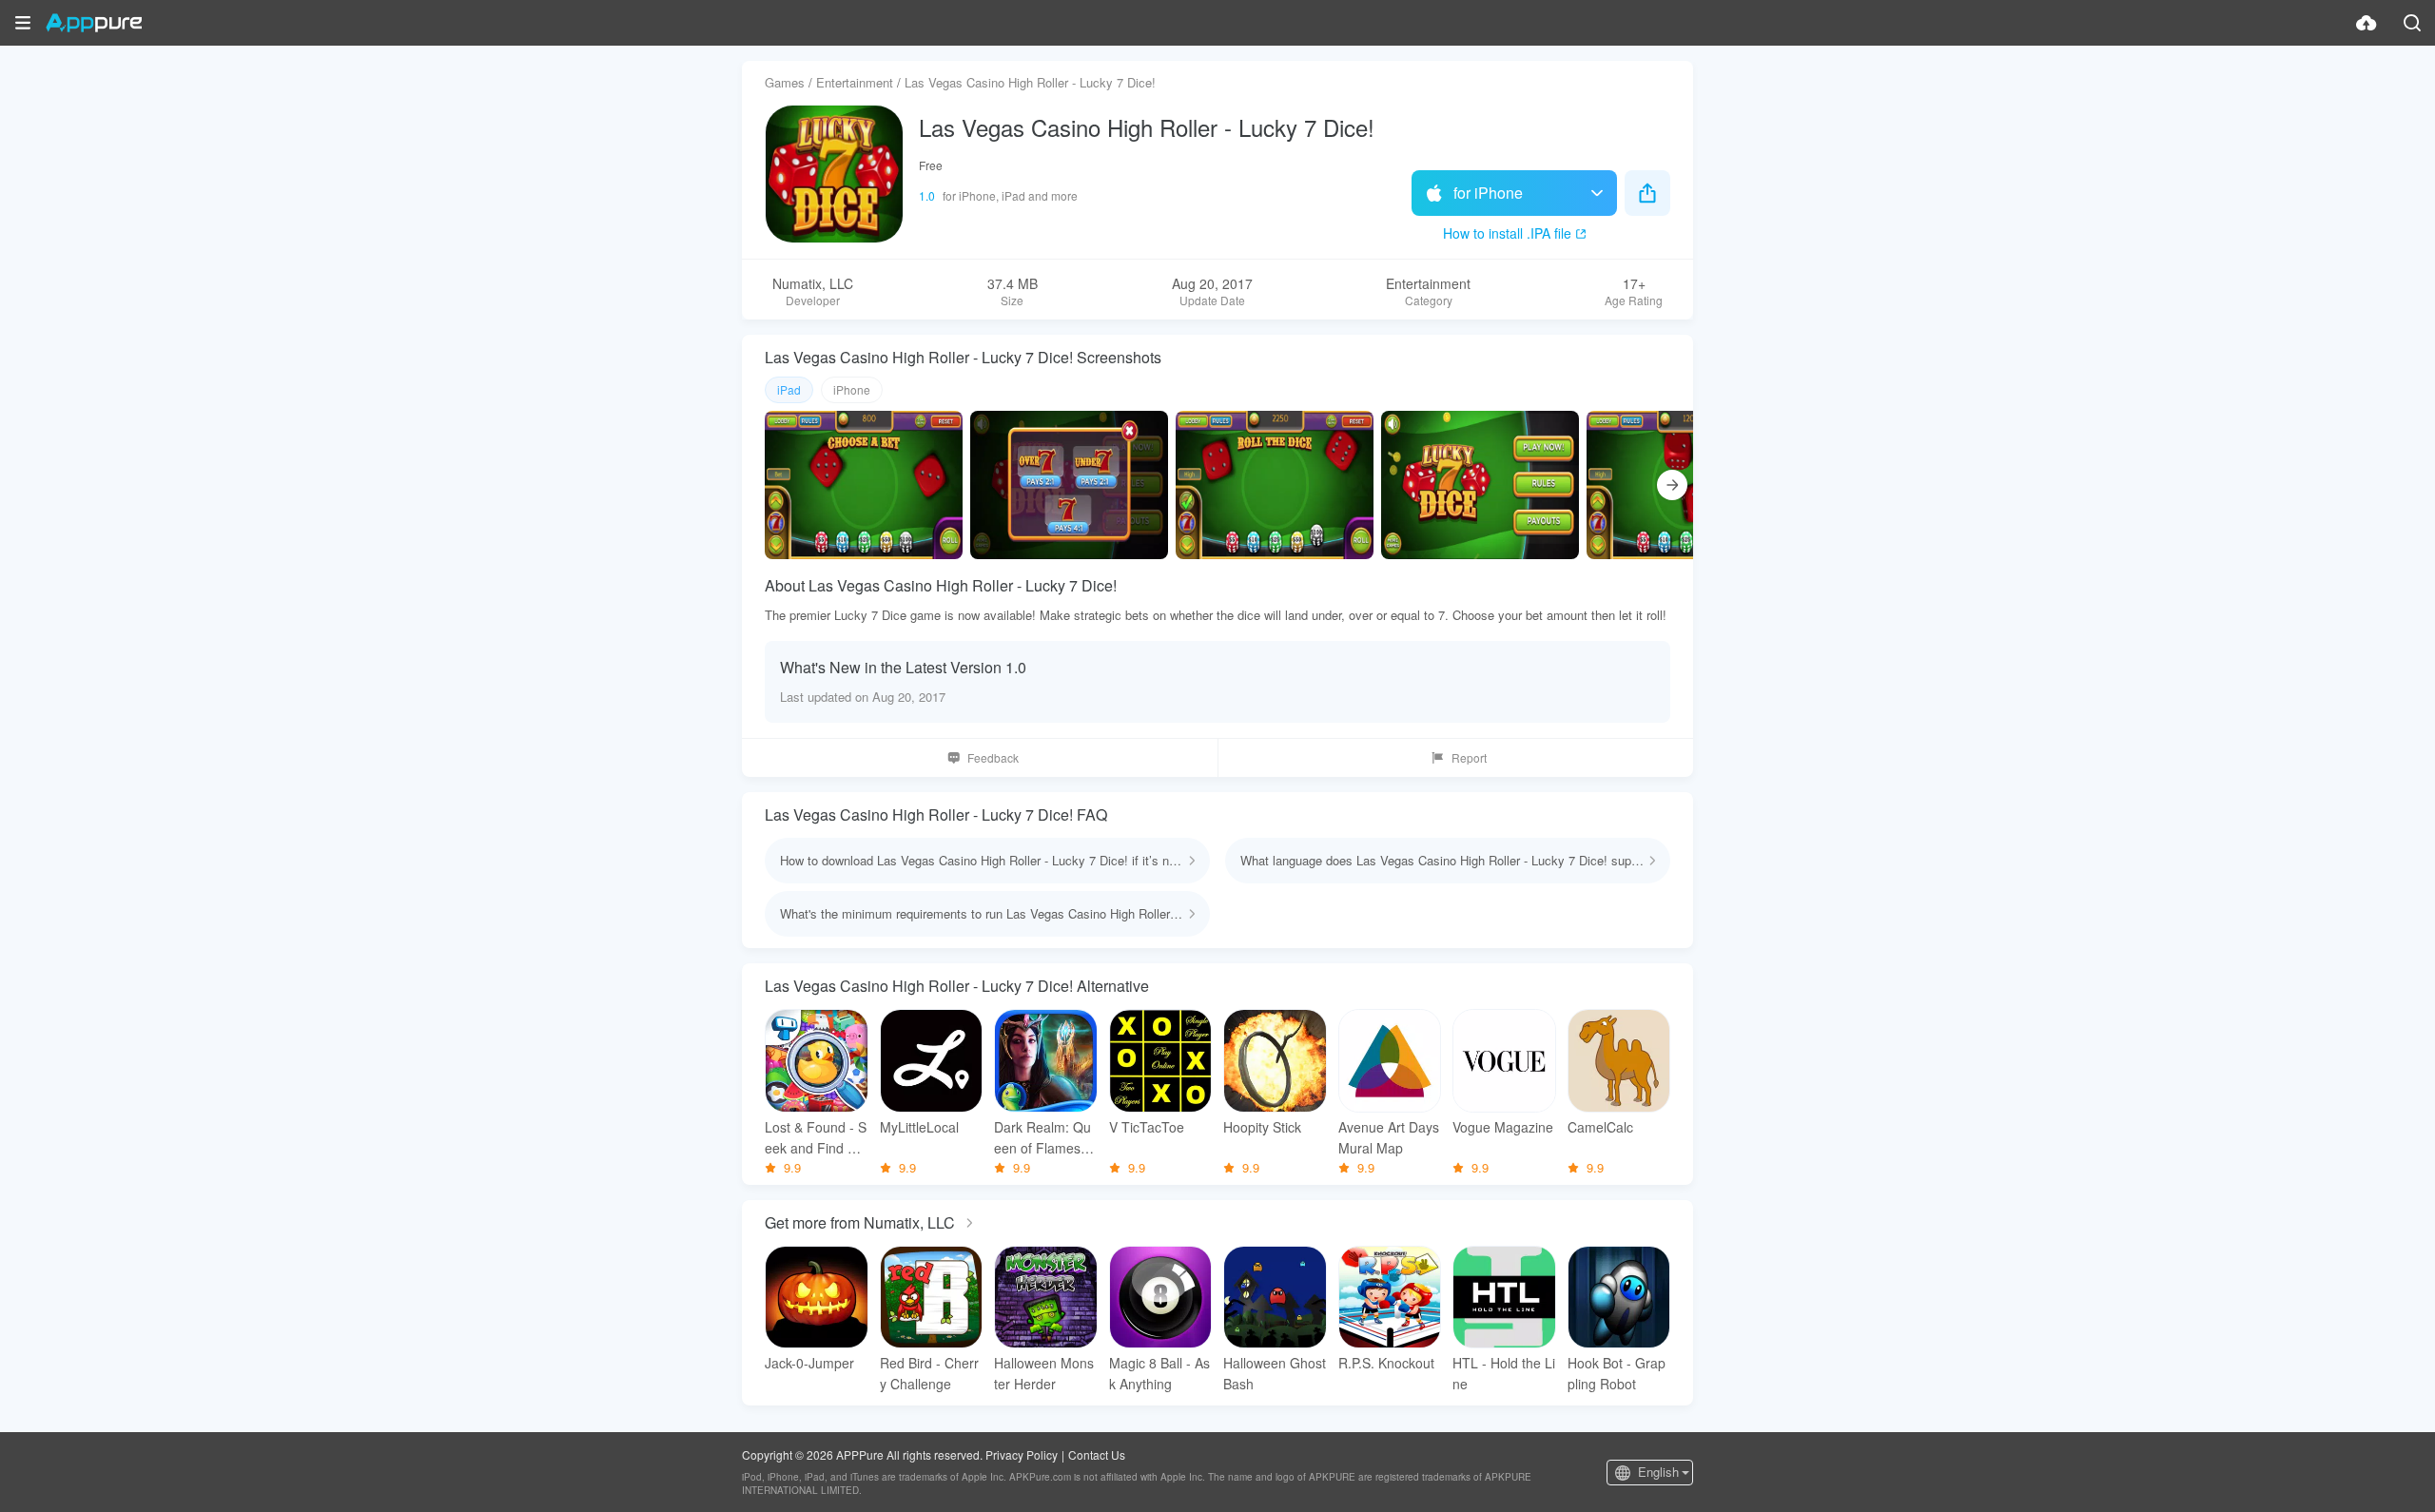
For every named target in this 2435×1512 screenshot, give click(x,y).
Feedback (993, 757)
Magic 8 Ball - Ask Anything (1159, 1373)
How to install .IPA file (1507, 233)
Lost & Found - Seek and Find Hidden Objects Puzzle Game (816, 1138)
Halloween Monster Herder (1044, 1373)
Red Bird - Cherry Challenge (929, 1373)
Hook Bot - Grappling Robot (1617, 1373)
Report (1469, 757)
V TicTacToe (1147, 1127)
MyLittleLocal (919, 1127)
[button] (23, 23)
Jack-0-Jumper (809, 1363)
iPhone (852, 389)
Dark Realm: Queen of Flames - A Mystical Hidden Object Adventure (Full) (1044, 1138)
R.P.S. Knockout (1386, 1363)
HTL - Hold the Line (1504, 1373)
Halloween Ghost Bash (1275, 1373)
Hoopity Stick (1262, 1127)
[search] (2412, 23)
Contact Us (1097, 1454)
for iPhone (1488, 193)
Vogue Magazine (1503, 1127)
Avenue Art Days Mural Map (1389, 1137)
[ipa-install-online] (2367, 23)
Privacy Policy (1022, 1454)
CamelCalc (1600, 1127)
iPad (789, 389)
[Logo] (94, 23)
